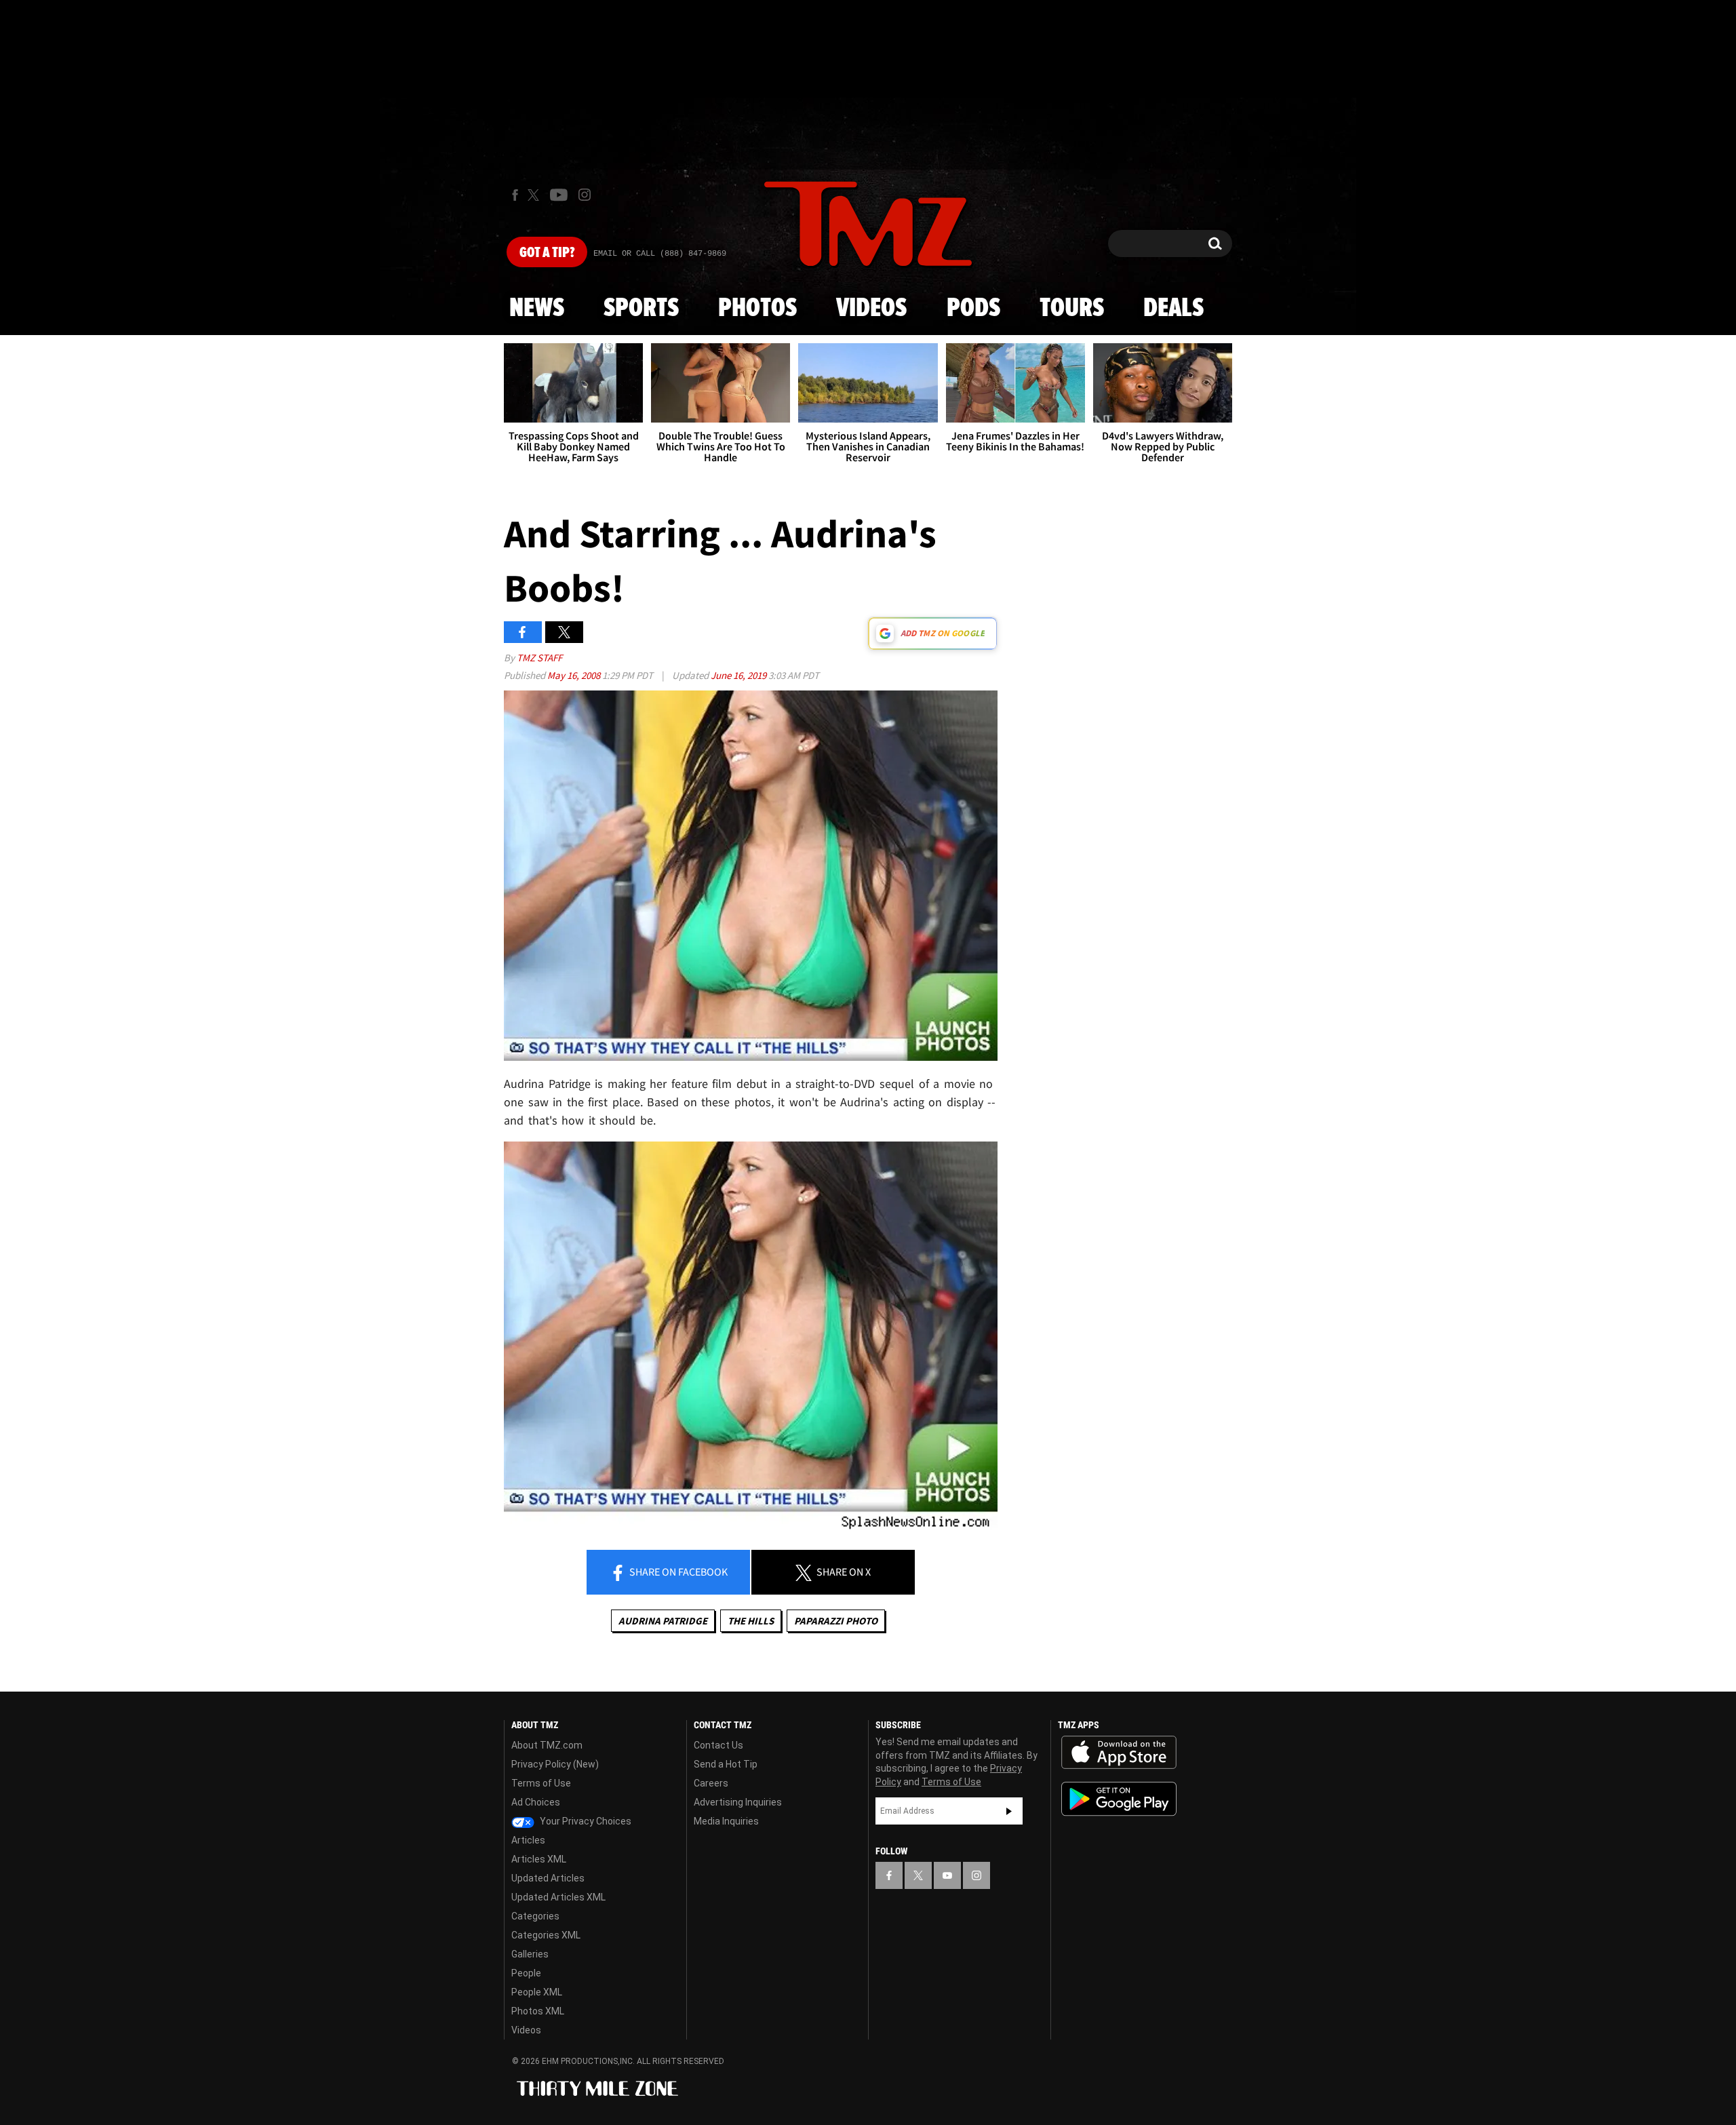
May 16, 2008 (575, 675)
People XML (537, 1992)
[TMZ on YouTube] (947, 1875)
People (526, 1973)
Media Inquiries (726, 1821)
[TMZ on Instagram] (585, 195)
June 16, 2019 (739, 675)
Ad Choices (536, 1802)
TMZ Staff (539, 658)
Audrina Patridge (663, 1621)
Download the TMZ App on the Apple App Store (1119, 1753)
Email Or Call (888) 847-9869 (660, 254)
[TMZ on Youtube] (559, 195)
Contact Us (718, 1745)
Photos (757, 309)
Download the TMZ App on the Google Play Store (1119, 1799)
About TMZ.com (547, 1745)
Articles (528, 1840)
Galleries (530, 1954)
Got (547, 253)
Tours (1072, 309)
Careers (711, 1783)
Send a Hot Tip (726, 1764)
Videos (871, 309)
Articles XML (539, 1859)
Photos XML (538, 2011)
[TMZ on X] (535, 195)
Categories (535, 1916)
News (537, 309)
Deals (1173, 309)
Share (677, 1572)
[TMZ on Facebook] (515, 195)
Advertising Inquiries (738, 1802)
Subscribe (1009, 1811)
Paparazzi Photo (836, 1621)
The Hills (751, 1621)
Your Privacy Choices (585, 1821)
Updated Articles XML (558, 1897)
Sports (641, 309)
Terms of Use (541, 1783)
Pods (973, 309)
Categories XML (546, 1935)
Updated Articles (548, 1878)
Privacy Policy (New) (555, 1764)
